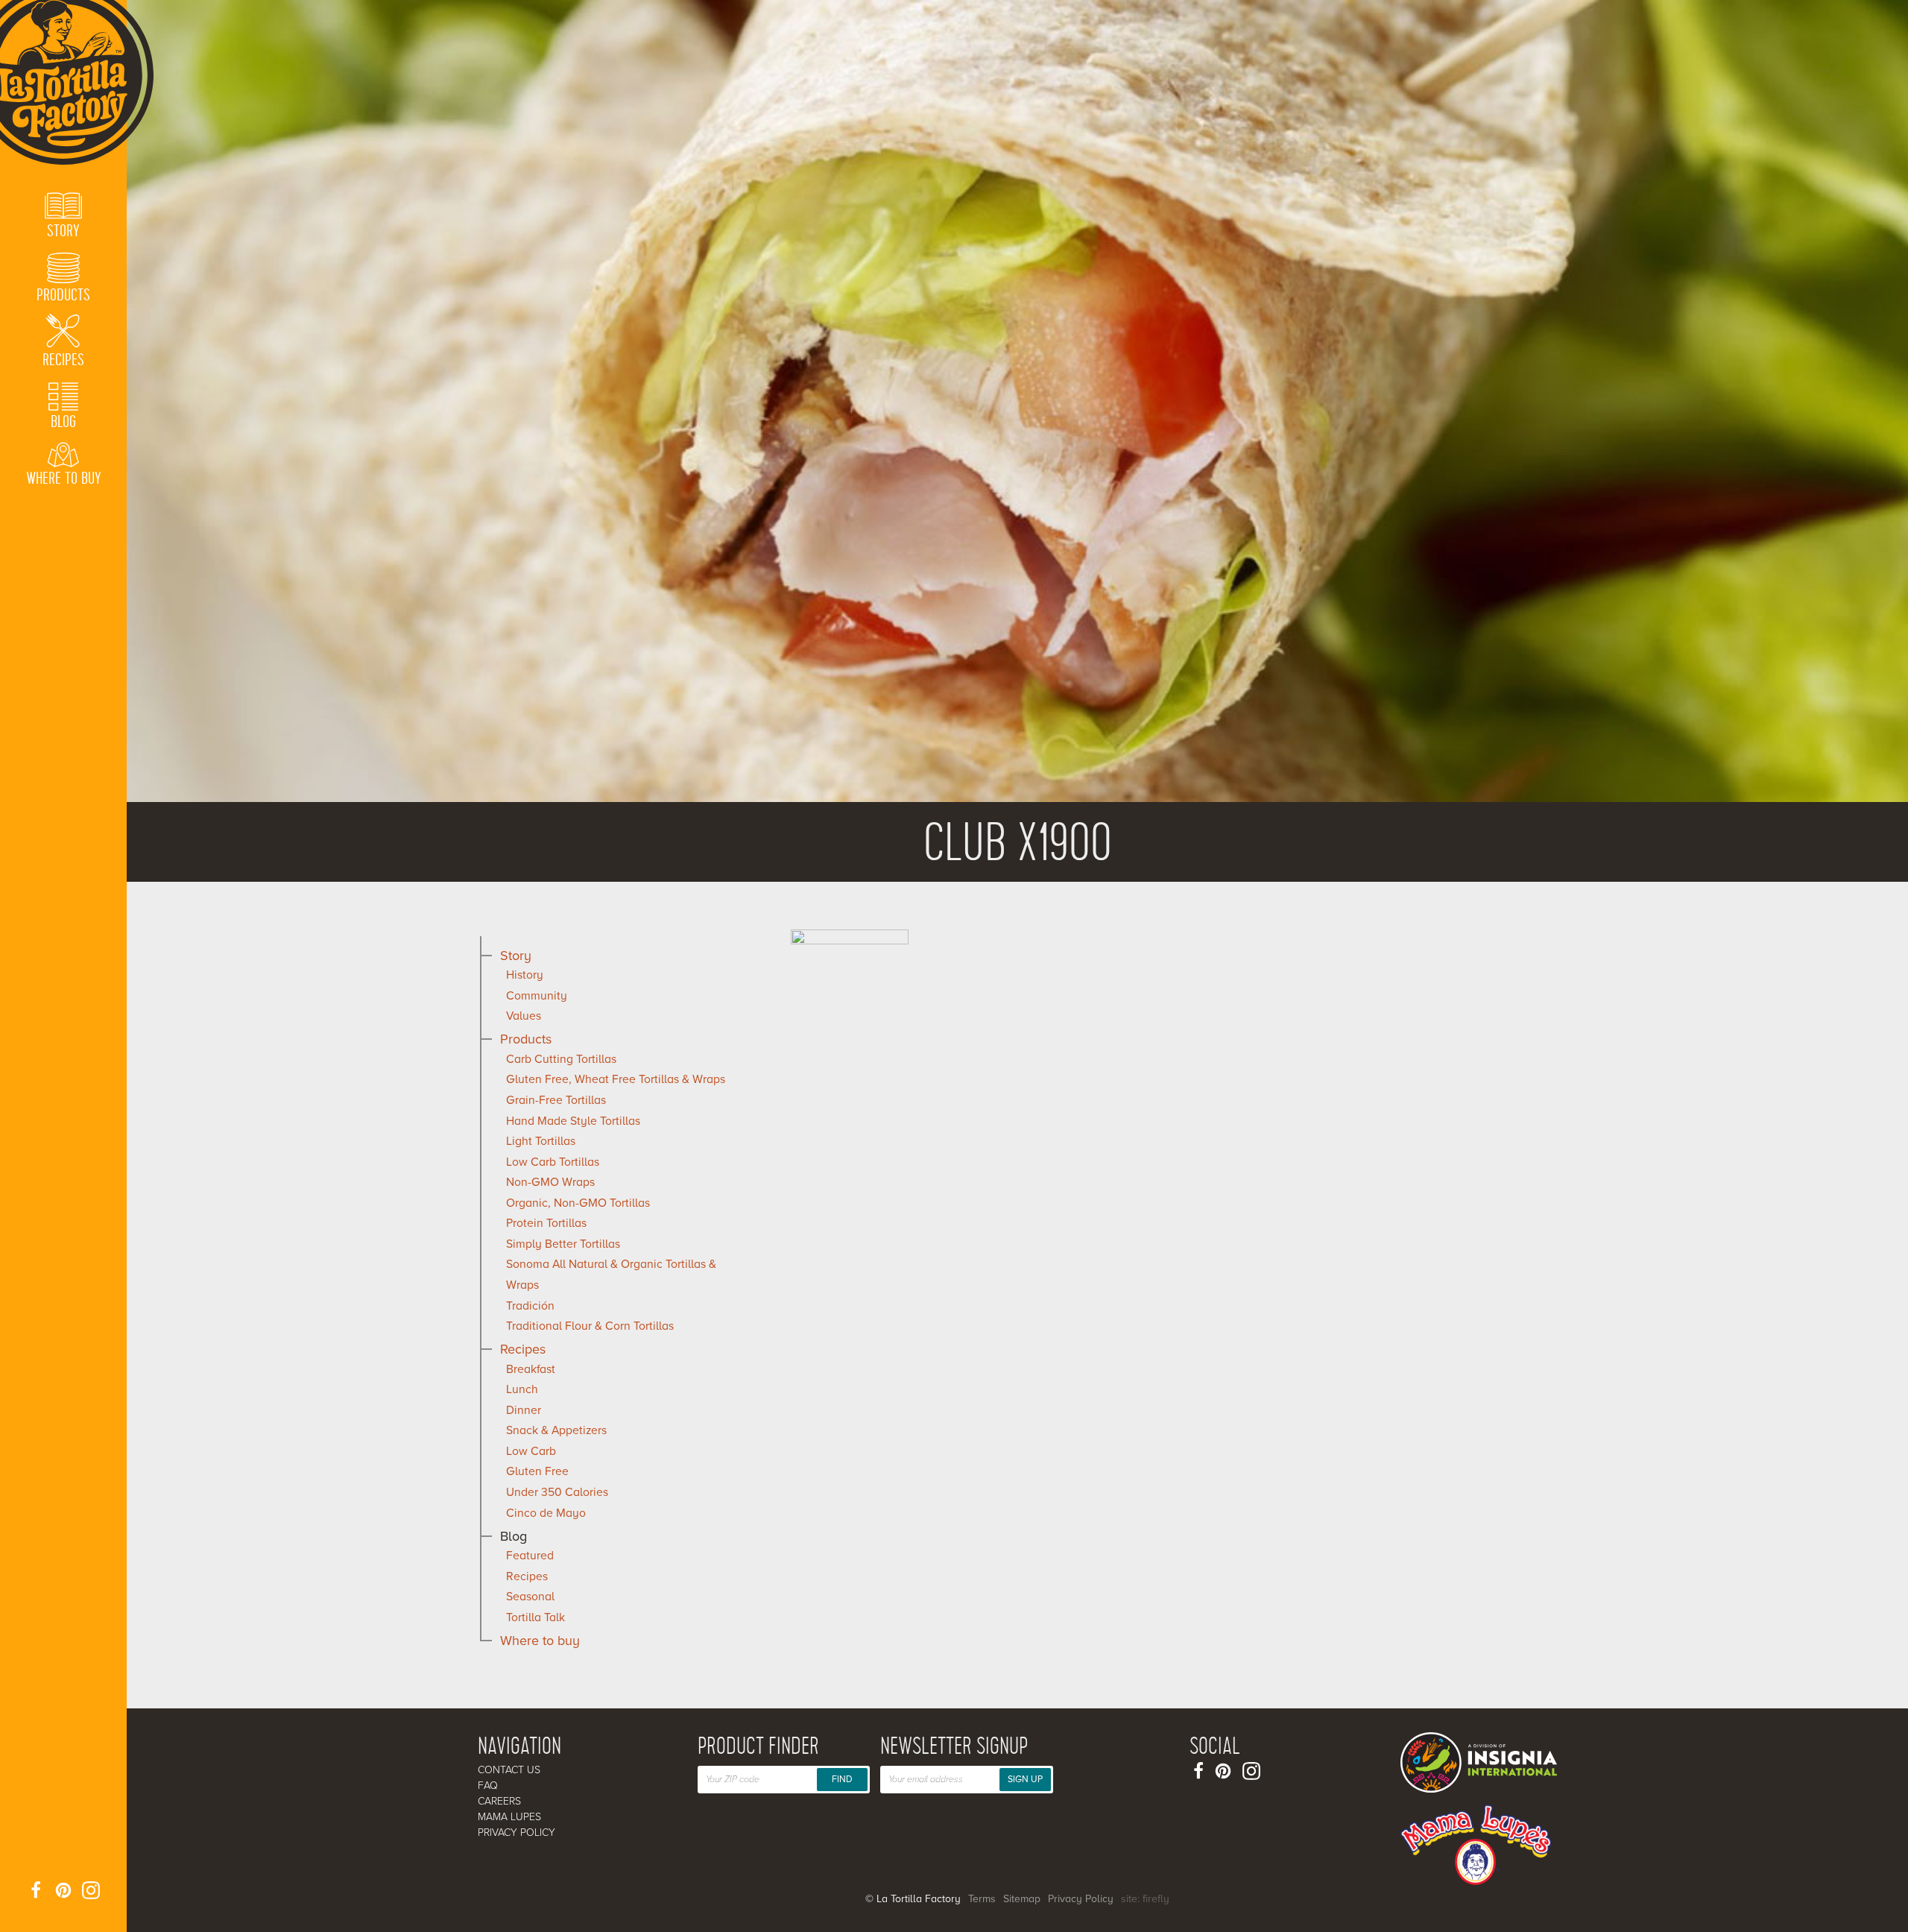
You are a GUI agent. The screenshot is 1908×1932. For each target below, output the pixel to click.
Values (524, 1016)
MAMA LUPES (509, 1817)
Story (516, 956)
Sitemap (1022, 1899)
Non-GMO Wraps (550, 1182)
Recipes (523, 1349)
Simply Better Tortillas (563, 1244)
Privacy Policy (517, 1832)
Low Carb (531, 1451)
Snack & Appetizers (556, 1430)
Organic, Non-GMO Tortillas (578, 1203)
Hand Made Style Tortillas (573, 1121)
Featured (530, 1556)
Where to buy (540, 1641)
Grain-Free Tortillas (556, 1100)
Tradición (530, 1306)
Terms (982, 1899)
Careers (499, 1801)
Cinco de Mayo (546, 1513)
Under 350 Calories (557, 1492)
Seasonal (530, 1597)
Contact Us (509, 1770)
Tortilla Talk (536, 1617)
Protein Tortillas (546, 1223)
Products (526, 1039)
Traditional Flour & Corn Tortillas (590, 1326)
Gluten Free (537, 1471)
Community (537, 996)
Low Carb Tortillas (553, 1162)
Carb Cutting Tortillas (561, 1059)
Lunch (522, 1389)
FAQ (488, 1786)
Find (842, 1779)
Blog (514, 1536)
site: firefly (1145, 1899)
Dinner (524, 1410)
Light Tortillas (541, 1141)
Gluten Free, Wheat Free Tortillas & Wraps (616, 1079)
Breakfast (531, 1369)
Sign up (1025, 1779)
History (525, 975)
